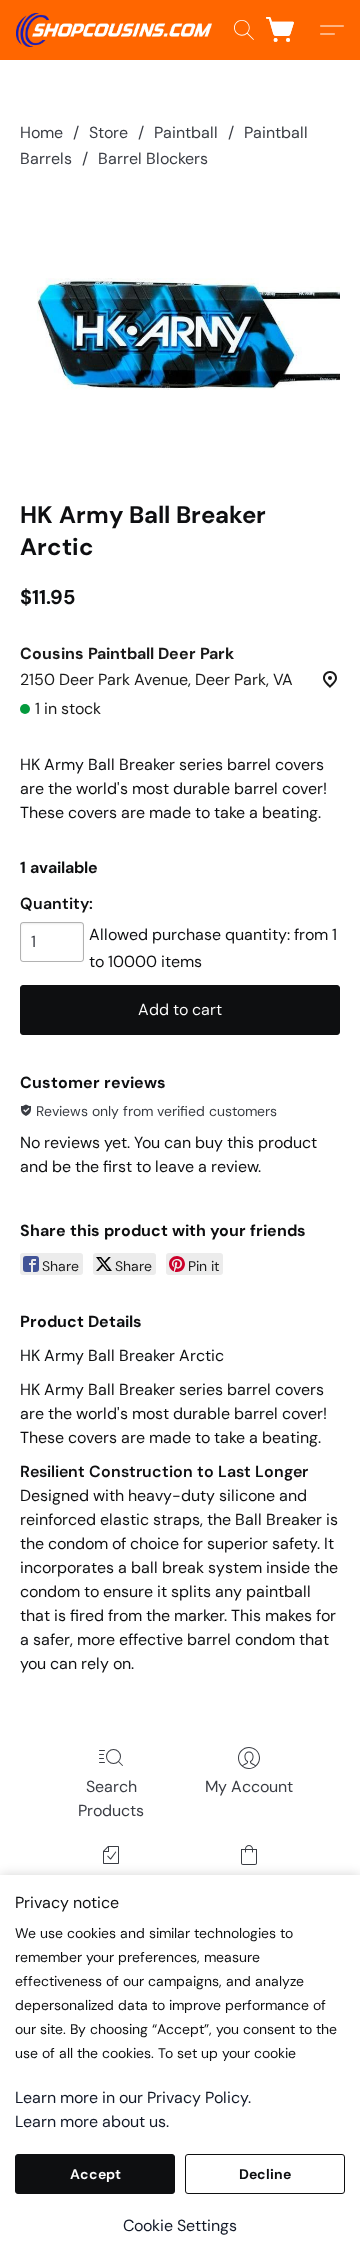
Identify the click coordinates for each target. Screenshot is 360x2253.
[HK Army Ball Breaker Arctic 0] (180, 331)
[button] (119, 30)
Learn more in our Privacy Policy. (133, 2097)
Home (41, 132)
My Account (249, 1786)
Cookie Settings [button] (180, 2225)
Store (108, 132)
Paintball (186, 132)
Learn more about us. (92, 2121)
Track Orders (111, 1883)
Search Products (111, 1798)
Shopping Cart (248, 1883)
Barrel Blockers (153, 158)
